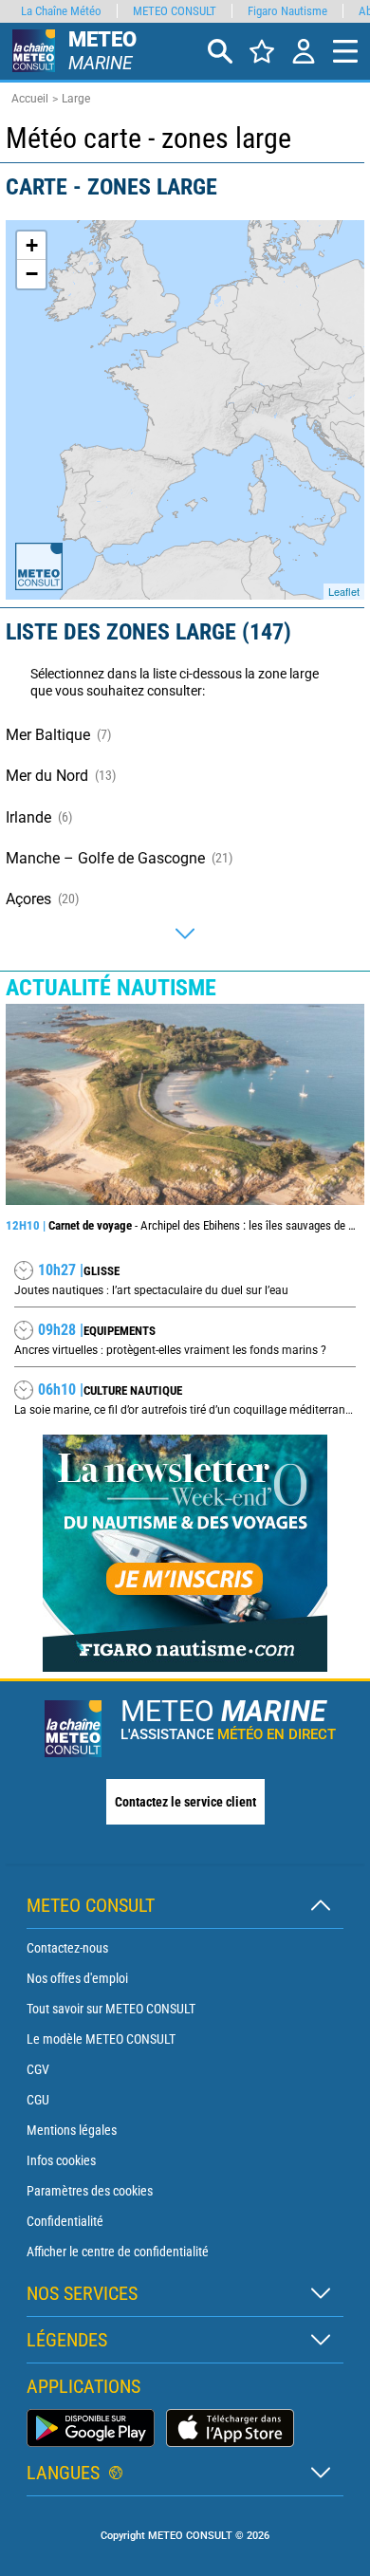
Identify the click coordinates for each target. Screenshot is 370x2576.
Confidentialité (65, 2221)
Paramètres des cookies (90, 2191)
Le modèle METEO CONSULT (101, 2039)
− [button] (32, 274)
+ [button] (32, 245)
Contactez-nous (67, 1948)
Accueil (30, 99)
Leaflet (344, 591)
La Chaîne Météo (61, 11)
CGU (38, 2100)
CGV (38, 2069)
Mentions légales (72, 2130)
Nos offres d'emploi (77, 1978)
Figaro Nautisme (287, 11)
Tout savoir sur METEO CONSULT (111, 2009)
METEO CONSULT (175, 11)
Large (76, 99)
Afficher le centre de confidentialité (118, 2252)
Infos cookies (61, 2160)
